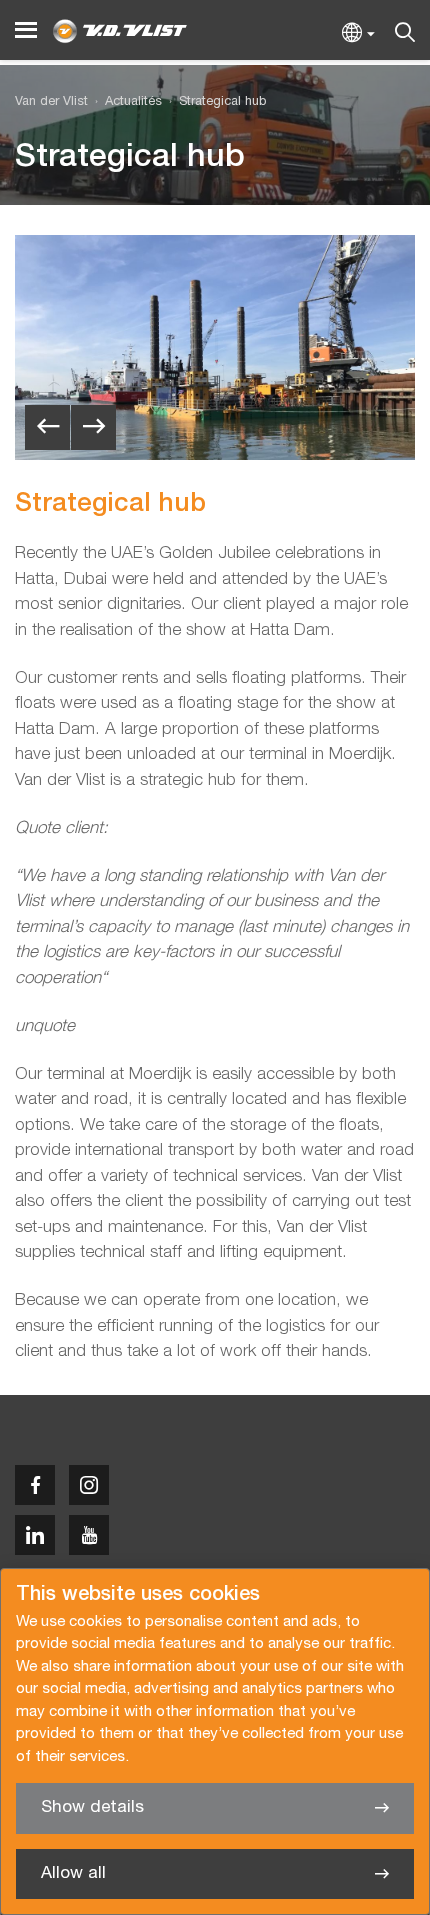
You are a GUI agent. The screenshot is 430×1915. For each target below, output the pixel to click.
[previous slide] (47, 427)
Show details (92, 1807)
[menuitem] (125, 102)
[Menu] (26, 30)
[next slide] (93, 427)
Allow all (73, 1873)
